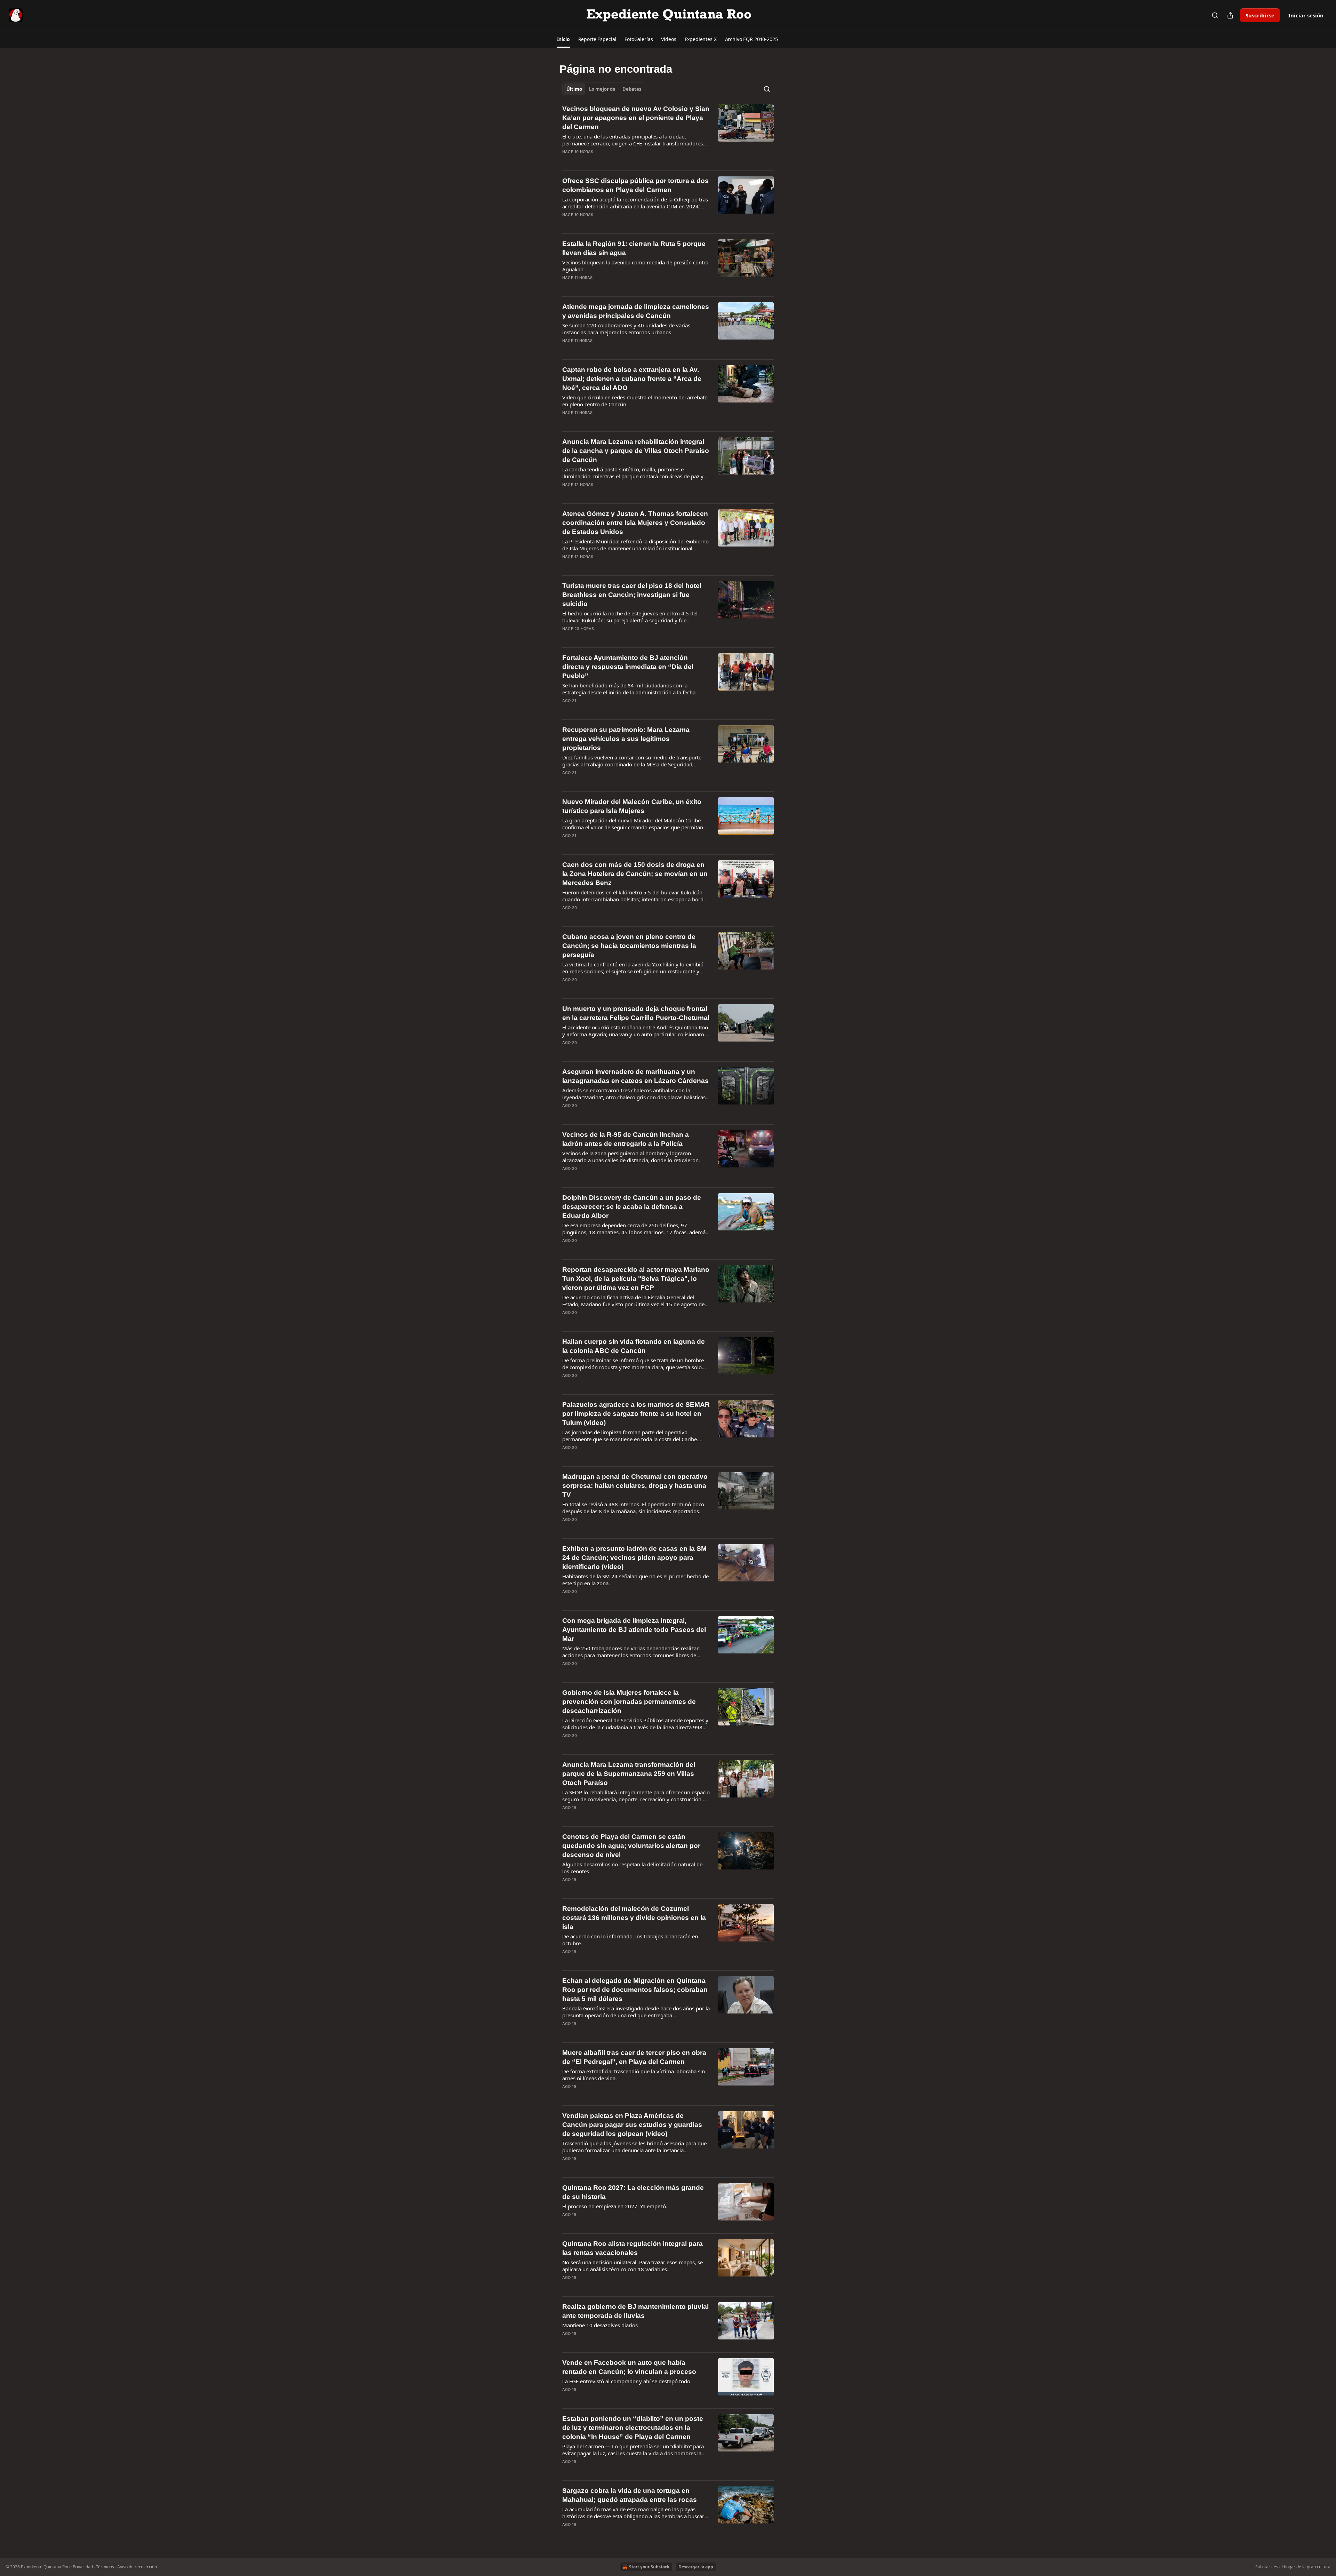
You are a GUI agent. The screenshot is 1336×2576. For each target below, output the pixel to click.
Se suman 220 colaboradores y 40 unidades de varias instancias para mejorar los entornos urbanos (626, 329)
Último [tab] (574, 89)
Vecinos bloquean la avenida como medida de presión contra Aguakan (635, 266)
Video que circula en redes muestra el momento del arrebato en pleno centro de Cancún (635, 401)
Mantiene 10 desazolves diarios (600, 2325)
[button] (563, 39)
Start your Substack (649, 2567)
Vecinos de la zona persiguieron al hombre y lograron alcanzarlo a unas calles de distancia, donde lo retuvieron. (631, 1157)
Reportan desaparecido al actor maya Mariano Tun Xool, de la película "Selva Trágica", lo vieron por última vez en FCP (636, 1279)
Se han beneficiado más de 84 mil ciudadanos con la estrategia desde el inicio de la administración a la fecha (629, 689)
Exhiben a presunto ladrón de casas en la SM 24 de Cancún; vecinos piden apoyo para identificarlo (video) (634, 1558)
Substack (1264, 2567)
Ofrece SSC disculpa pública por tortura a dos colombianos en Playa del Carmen (635, 185)
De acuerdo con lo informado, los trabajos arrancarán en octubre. (630, 1940)
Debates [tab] (632, 89)
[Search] (1215, 15)
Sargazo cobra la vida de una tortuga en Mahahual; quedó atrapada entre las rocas (630, 2495)
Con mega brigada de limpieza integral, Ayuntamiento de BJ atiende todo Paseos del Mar (634, 1630)
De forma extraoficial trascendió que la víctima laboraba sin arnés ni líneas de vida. (634, 2075)
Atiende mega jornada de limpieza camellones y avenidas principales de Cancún (636, 311)
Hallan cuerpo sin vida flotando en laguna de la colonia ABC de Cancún (634, 1346)
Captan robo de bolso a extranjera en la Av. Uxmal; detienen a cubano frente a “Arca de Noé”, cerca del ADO (632, 379)
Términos (105, 2567)
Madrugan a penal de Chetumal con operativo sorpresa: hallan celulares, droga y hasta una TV (635, 1486)
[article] (668, 135)
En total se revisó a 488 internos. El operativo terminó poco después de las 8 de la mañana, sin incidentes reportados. (633, 1508)
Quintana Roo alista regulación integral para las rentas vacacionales (633, 2248)
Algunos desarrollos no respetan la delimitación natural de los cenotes (632, 1868)
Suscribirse (1260, 15)
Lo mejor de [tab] (602, 89)
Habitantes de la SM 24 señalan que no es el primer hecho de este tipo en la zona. (635, 1580)
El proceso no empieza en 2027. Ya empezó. (615, 2206)
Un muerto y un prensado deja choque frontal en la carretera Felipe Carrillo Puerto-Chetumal (636, 1013)
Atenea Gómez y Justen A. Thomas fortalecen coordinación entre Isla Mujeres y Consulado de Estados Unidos (635, 523)
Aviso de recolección (137, 2567)
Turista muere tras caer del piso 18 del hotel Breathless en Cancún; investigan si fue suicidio (632, 595)
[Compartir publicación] (1230, 15)
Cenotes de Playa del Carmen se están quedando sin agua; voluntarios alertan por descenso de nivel (631, 1846)
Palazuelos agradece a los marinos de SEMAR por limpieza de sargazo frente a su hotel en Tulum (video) (636, 1414)
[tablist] (604, 89)
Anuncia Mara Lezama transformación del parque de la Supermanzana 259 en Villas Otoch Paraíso (629, 1774)
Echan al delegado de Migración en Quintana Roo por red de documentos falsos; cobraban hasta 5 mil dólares (635, 1990)
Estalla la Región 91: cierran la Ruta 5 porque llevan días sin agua (634, 248)
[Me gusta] (567, 161)
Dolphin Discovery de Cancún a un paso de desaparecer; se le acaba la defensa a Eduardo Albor (632, 1207)
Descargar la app (696, 2567)
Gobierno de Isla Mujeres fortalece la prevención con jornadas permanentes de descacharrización (629, 1702)
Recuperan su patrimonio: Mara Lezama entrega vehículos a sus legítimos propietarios (626, 739)
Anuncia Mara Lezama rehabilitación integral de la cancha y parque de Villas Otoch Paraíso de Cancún (636, 451)
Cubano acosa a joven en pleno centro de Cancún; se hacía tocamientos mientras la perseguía (629, 946)
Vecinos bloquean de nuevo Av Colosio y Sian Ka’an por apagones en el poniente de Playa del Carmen (636, 118)
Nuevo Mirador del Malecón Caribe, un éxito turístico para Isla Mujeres (632, 806)
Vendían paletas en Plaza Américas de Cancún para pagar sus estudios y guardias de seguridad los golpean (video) (632, 2125)
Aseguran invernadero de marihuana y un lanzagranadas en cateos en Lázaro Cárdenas (635, 1076)
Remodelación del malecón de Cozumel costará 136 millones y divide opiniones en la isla (634, 1918)
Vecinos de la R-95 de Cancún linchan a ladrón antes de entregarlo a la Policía (626, 1139)
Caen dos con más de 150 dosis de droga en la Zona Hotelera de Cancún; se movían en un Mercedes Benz (635, 874)
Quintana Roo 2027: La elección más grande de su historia (633, 2192)
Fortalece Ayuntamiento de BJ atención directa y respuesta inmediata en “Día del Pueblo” (628, 667)
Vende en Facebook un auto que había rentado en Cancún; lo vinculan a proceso (629, 2367)
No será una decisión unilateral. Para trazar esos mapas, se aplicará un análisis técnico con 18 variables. (633, 2266)
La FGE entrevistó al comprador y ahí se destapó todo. (627, 2381)
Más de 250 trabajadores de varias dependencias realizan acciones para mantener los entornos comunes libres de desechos (631, 1652)
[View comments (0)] (613, 161)
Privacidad (83, 2567)
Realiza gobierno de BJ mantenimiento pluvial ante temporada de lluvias (635, 2311)
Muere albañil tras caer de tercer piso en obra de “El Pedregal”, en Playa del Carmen (634, 2057)
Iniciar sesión (1306, 15)
